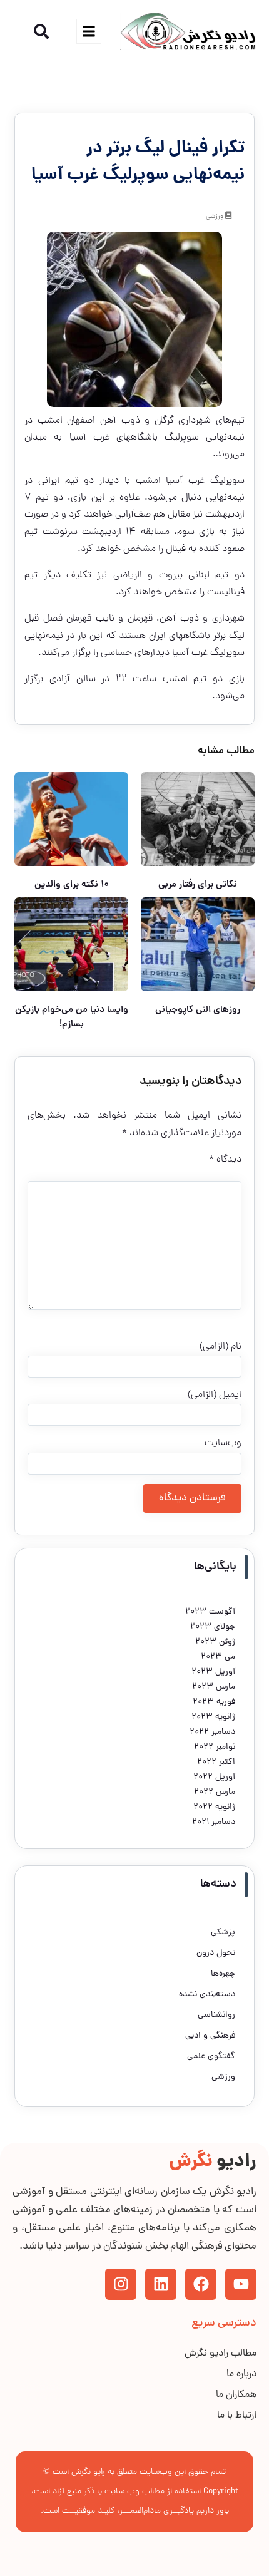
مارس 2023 (214, 1687)
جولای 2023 (213, 1627)
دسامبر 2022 (212, 1732)
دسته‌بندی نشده (207, 1995)
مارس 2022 (215, 1792)
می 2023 (218, 1657)
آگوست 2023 (210, 1612)
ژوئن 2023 (215, 1642)
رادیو (213, 2162)
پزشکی (223, 1933)
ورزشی (215, 217)
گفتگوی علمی (211, 2057)
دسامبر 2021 (214, 1822)
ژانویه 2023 (213, 1717)
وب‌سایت (223, 1443)
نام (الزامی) (221, 1347)
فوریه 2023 (214, 1702)
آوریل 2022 (214, 1777)
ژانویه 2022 (214, 1807)
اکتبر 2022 (216, 1762)
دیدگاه (225, 1160)
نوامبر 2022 (215, 1747)
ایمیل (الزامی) (215, 1395)
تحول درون (216, 1953)
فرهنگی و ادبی (210, 2036)
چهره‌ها (223, 1974)
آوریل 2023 (213, 1672)
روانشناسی (216, 2015)
